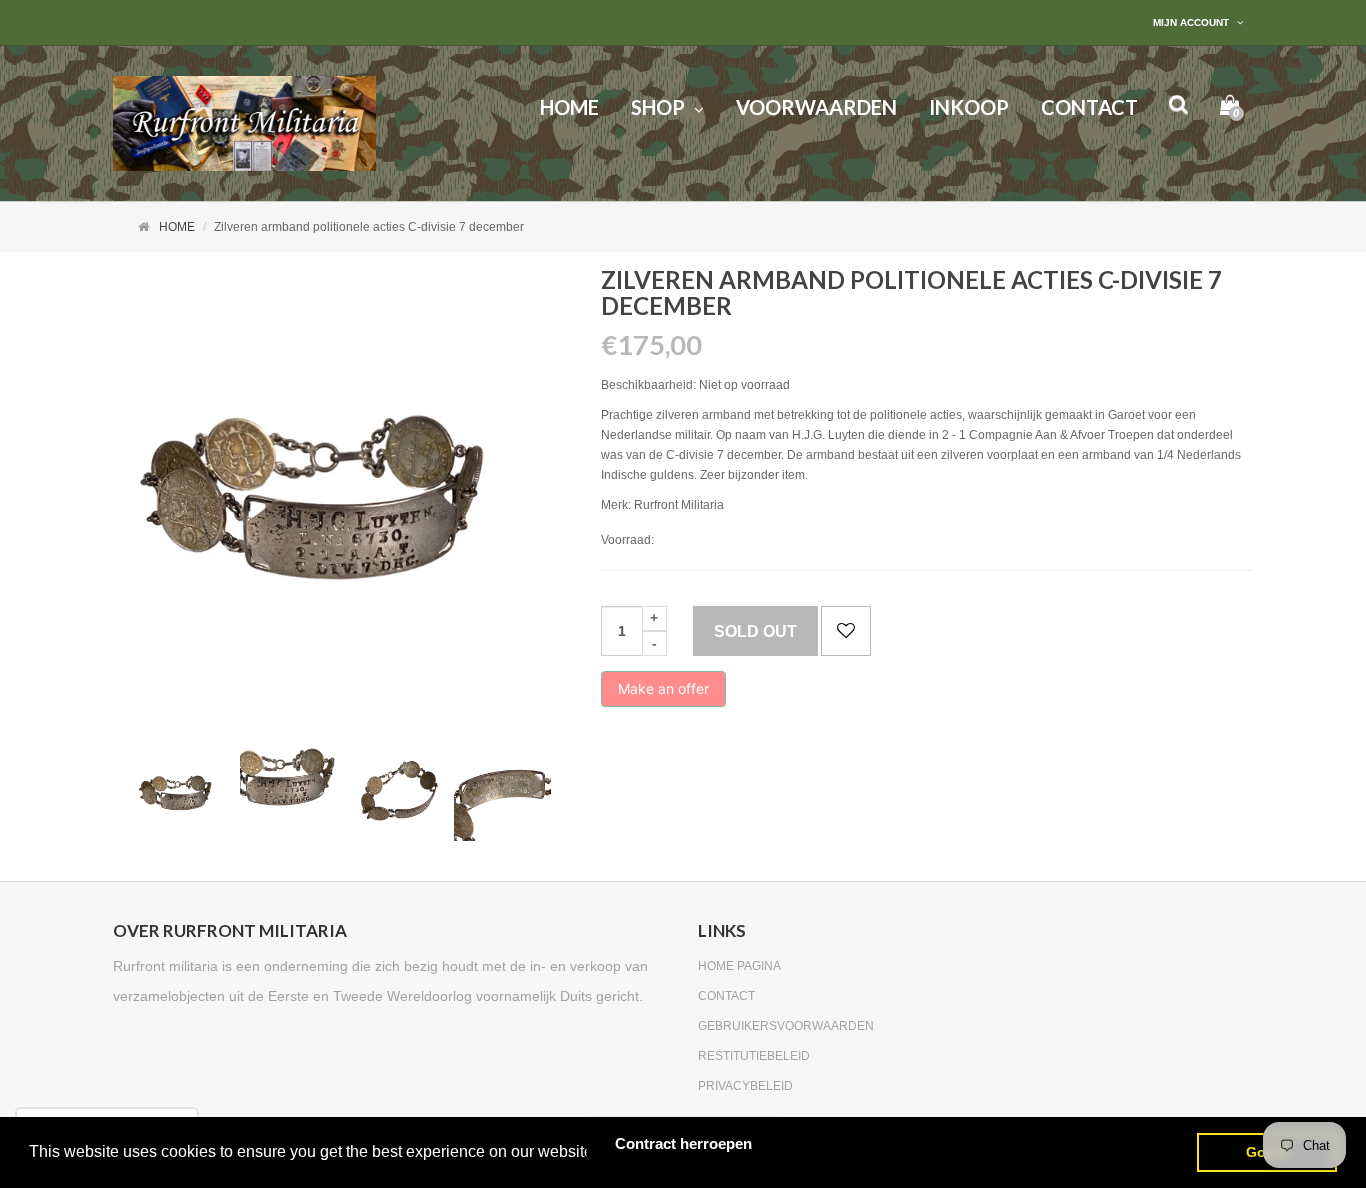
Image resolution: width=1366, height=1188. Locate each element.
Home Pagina (739, 966)
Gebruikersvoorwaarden (786, 1026)
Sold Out (755, 631)
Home (177, 227)
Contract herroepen (683, 1143)
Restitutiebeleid (754, 1056)
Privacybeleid (745, 1086)
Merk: (616, 505)
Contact (726, 996)
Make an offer (663, 693)
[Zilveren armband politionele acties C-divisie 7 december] (181, 792)
